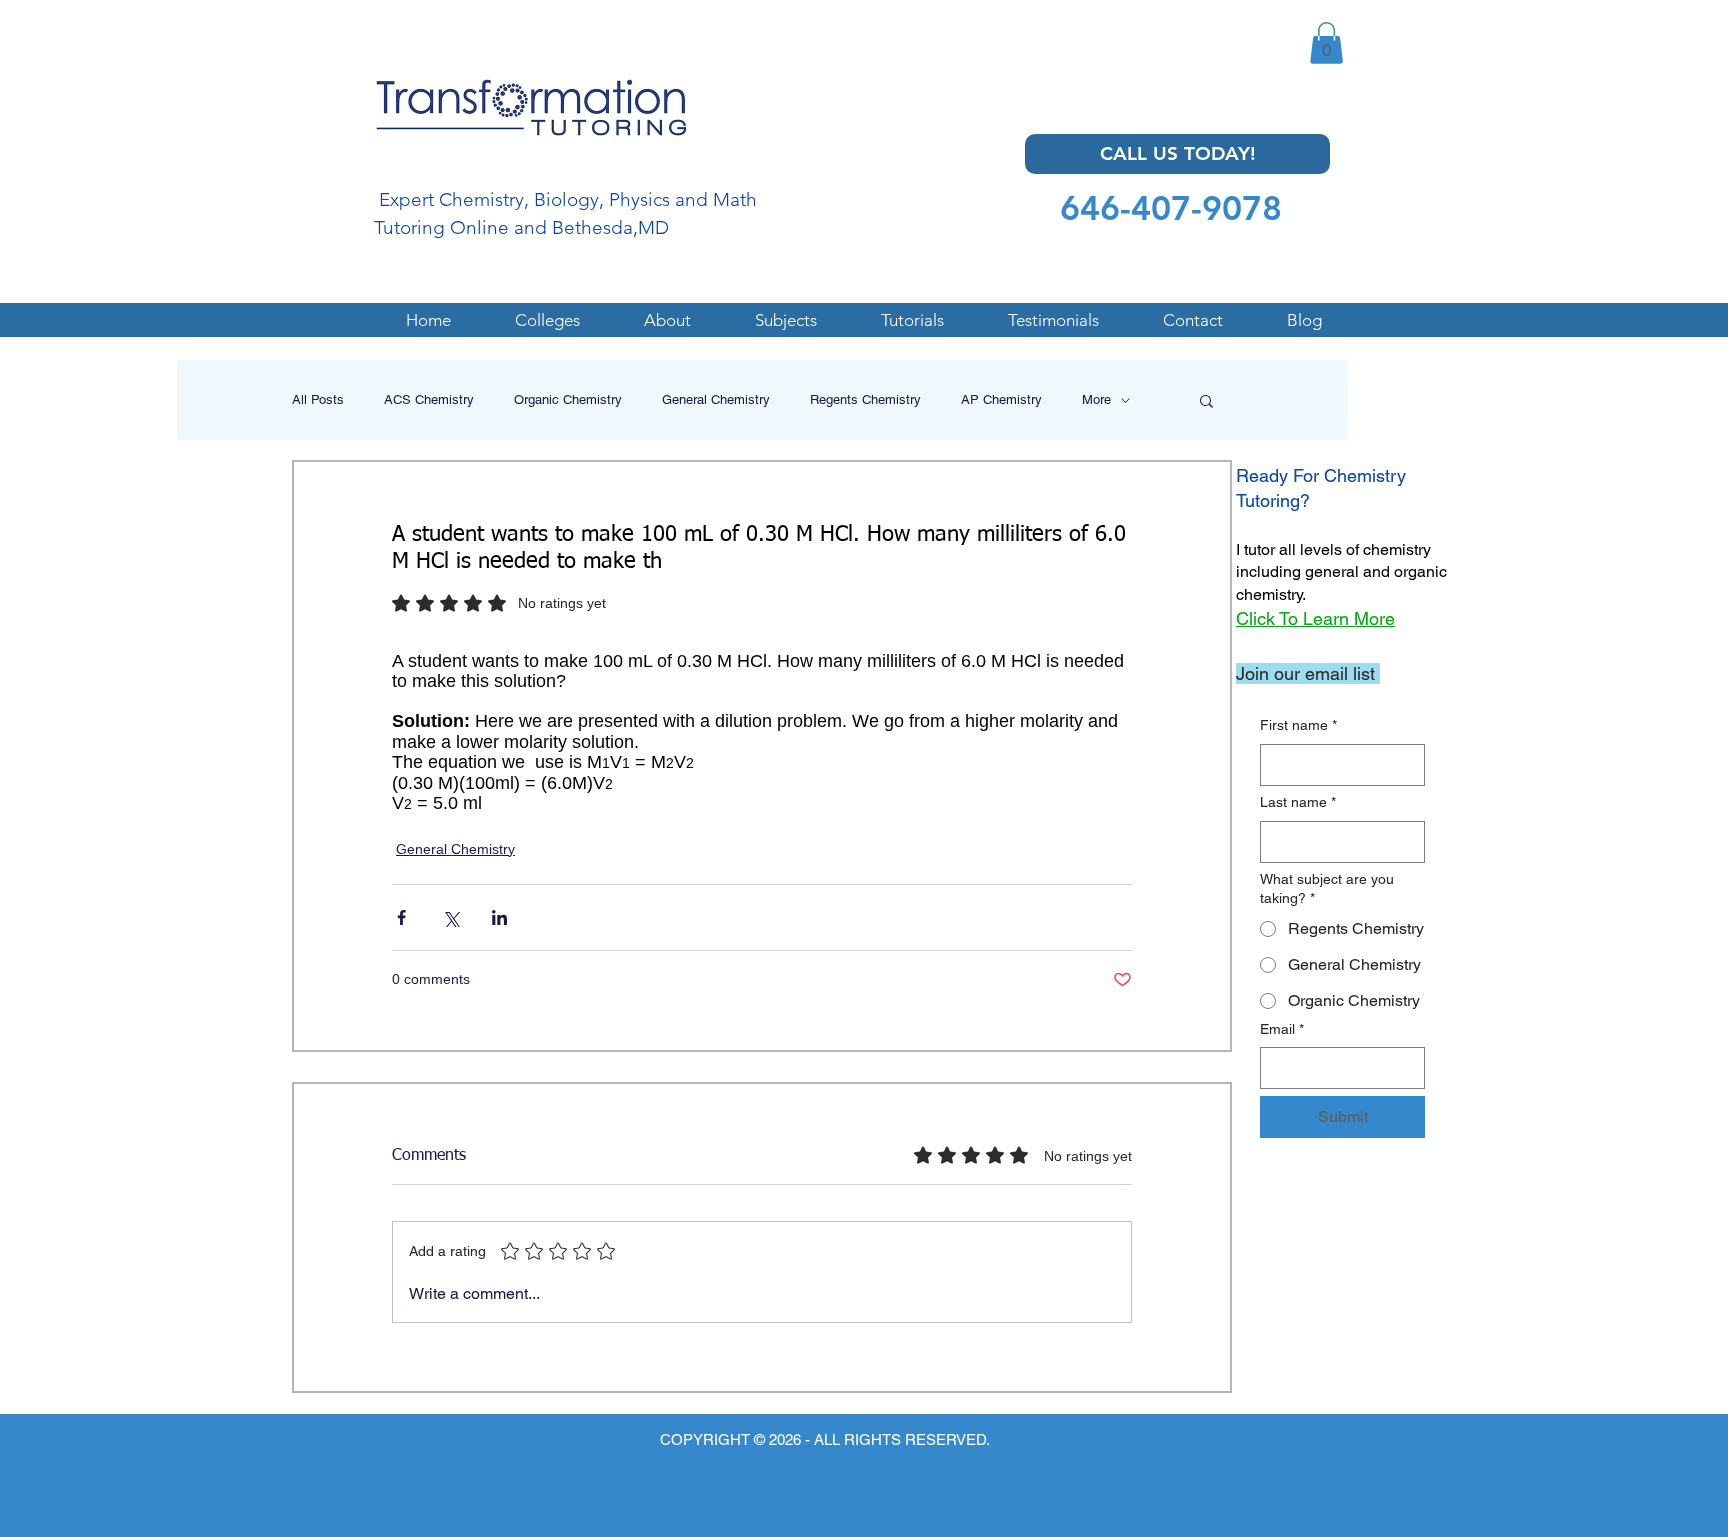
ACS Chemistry (429, 399)
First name (1298, 725)
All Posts (318, 399)
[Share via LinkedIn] (499, 917)
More (1096, 399)
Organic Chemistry (568, 399)
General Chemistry (716, 399)
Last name (1298, 802)
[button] (1326, 43)
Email (1282, 1029)
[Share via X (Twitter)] (450, 917)
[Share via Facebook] (401, 917)
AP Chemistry (1001, 399)
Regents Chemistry (865, 399)
